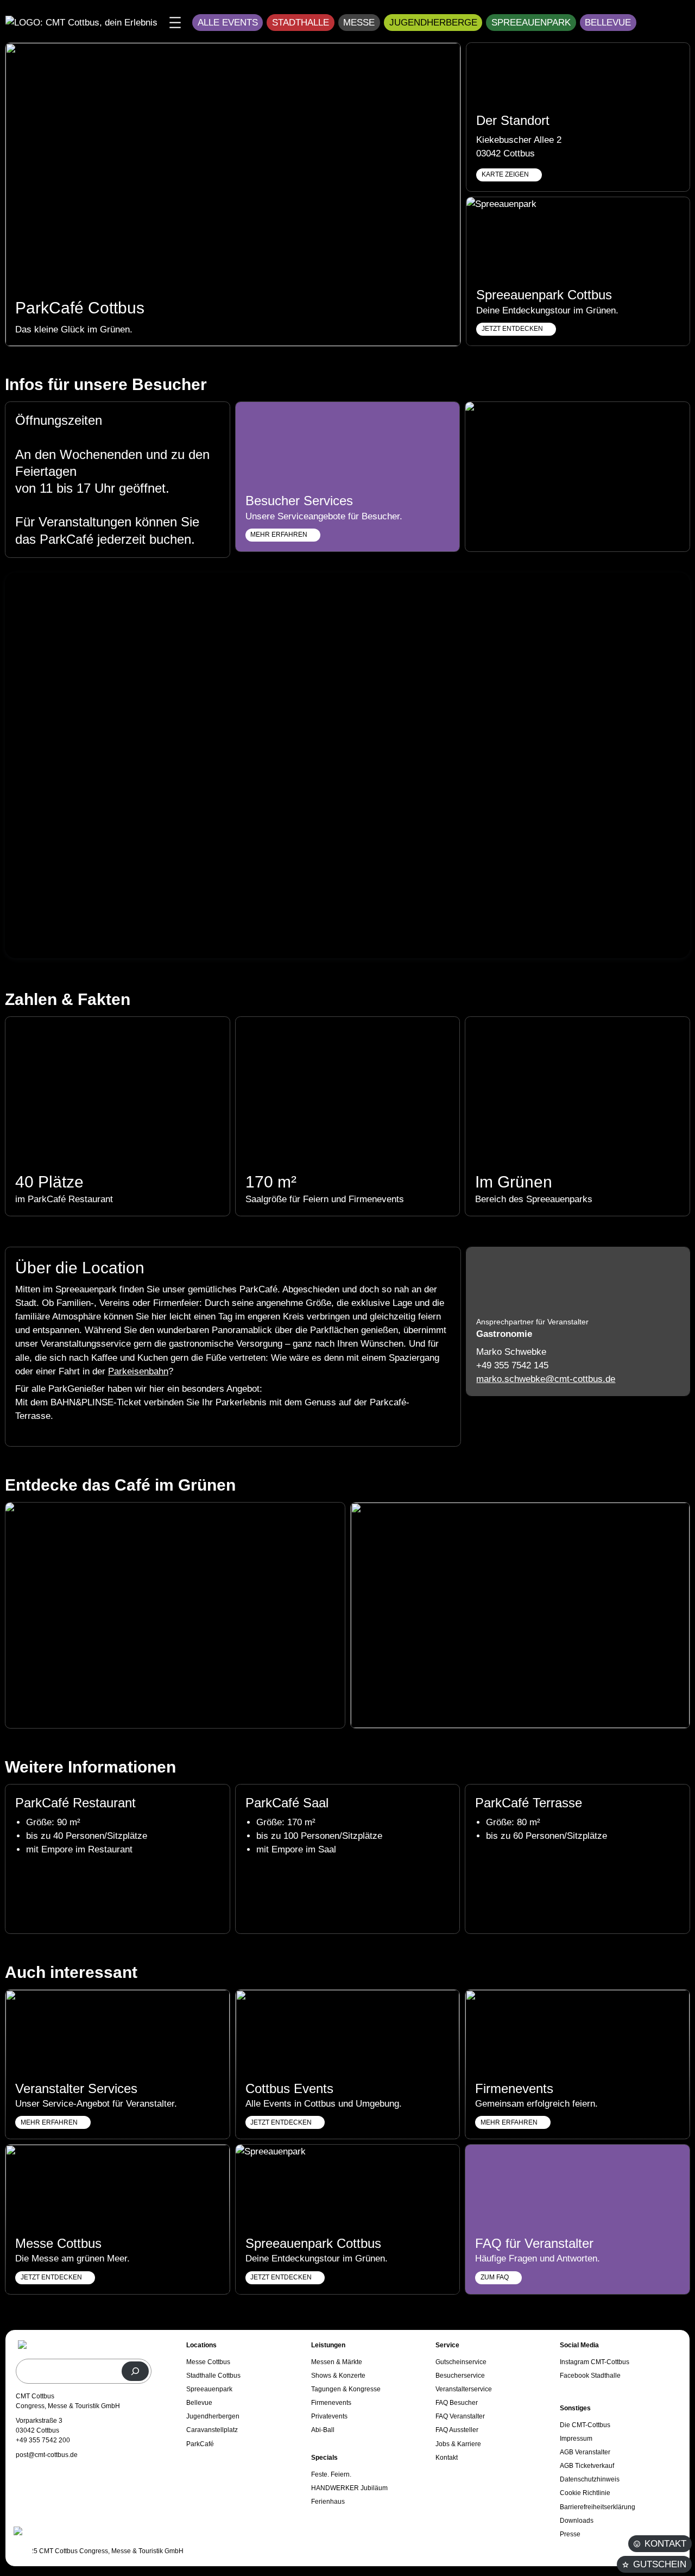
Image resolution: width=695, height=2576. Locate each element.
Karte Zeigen (505, 174)
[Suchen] (135, 2371)
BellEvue (608, 23)
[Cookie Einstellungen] (22, 2544)
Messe (359, 23)
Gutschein (660, 2564)
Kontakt (665, 2544)
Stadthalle (301, 23)
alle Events (228, 23)
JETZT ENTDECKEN (512, 329)
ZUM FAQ (495, 2277)
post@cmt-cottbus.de (47, 2455)
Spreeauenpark (531, 23)
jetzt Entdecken (281, 2122)
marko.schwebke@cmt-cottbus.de (546, 1379)
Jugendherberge (433, 23)
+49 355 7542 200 (43, 2440)
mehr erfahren (279, 535)
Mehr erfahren (509, 2122)
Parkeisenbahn (138, 1371)
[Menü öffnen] (175, 23)
